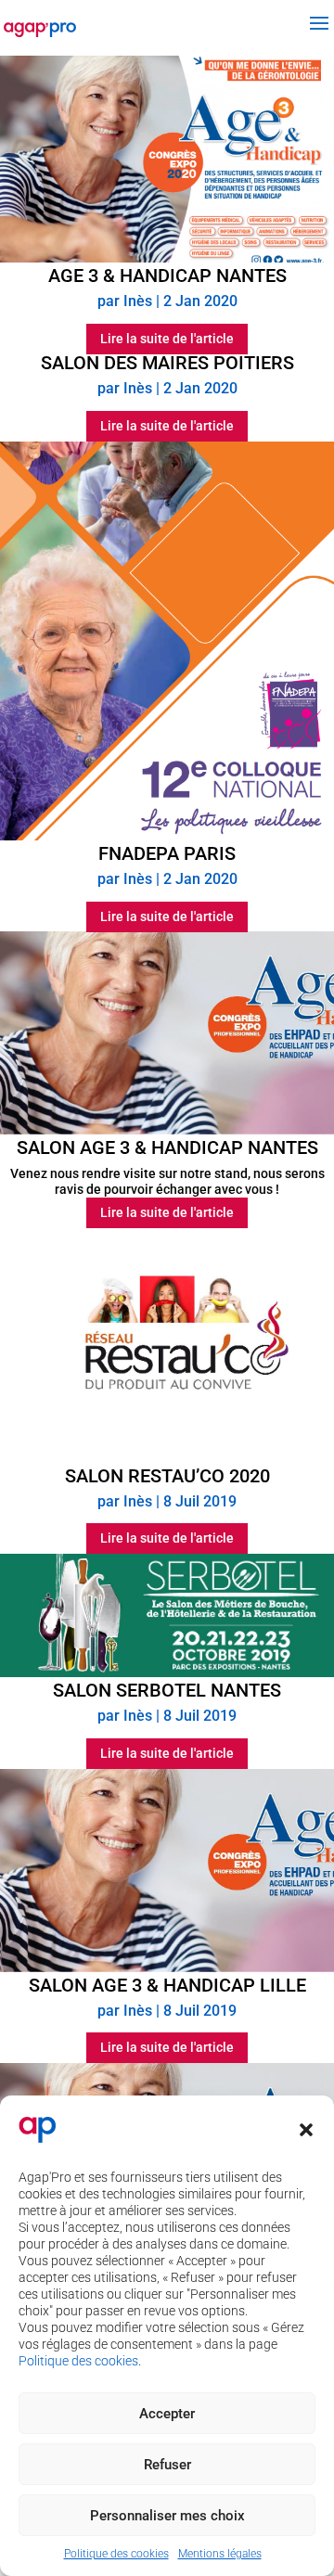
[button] (306, 2130)
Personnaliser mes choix (167, 2516)
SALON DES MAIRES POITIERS (167, 363)
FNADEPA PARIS (167, 853)
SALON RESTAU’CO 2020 (167, 1476)
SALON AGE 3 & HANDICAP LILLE (167, 1985)
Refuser (167, 2465)
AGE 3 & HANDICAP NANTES (167, 276)
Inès (138, 301)
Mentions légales (220, 2554)
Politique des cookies (78, 2361)
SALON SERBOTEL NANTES (167, 1690)
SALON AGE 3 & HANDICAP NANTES (167, 1147)
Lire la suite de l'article (167, 339)
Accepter (167, 2414)
